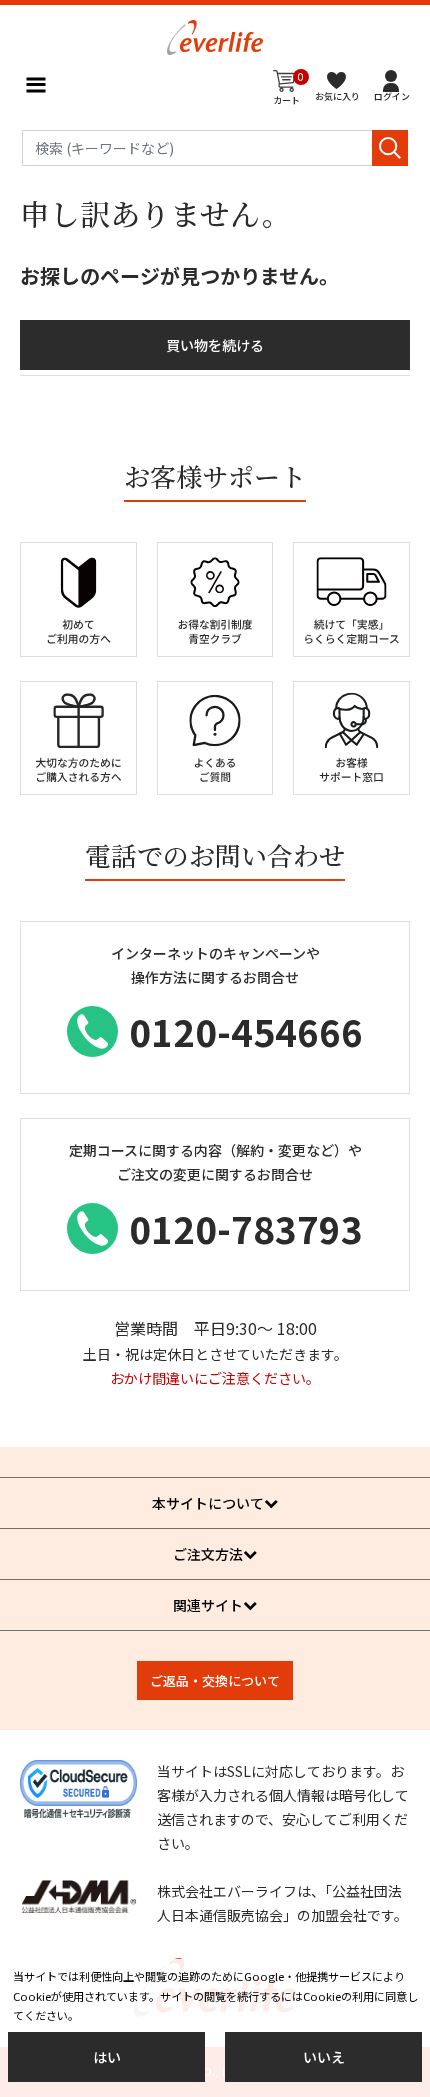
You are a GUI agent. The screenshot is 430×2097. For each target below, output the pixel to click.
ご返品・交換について (215, 1680)
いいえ (324, 2057)
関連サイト (208, 1605)
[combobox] (214, 148)
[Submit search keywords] (390, 148)
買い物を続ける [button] (215, 345)
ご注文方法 (208, 1554)
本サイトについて (208, 1503)
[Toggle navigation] (35, 85)
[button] (392, 84)
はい (107, 2057)
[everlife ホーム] (215, 35)
